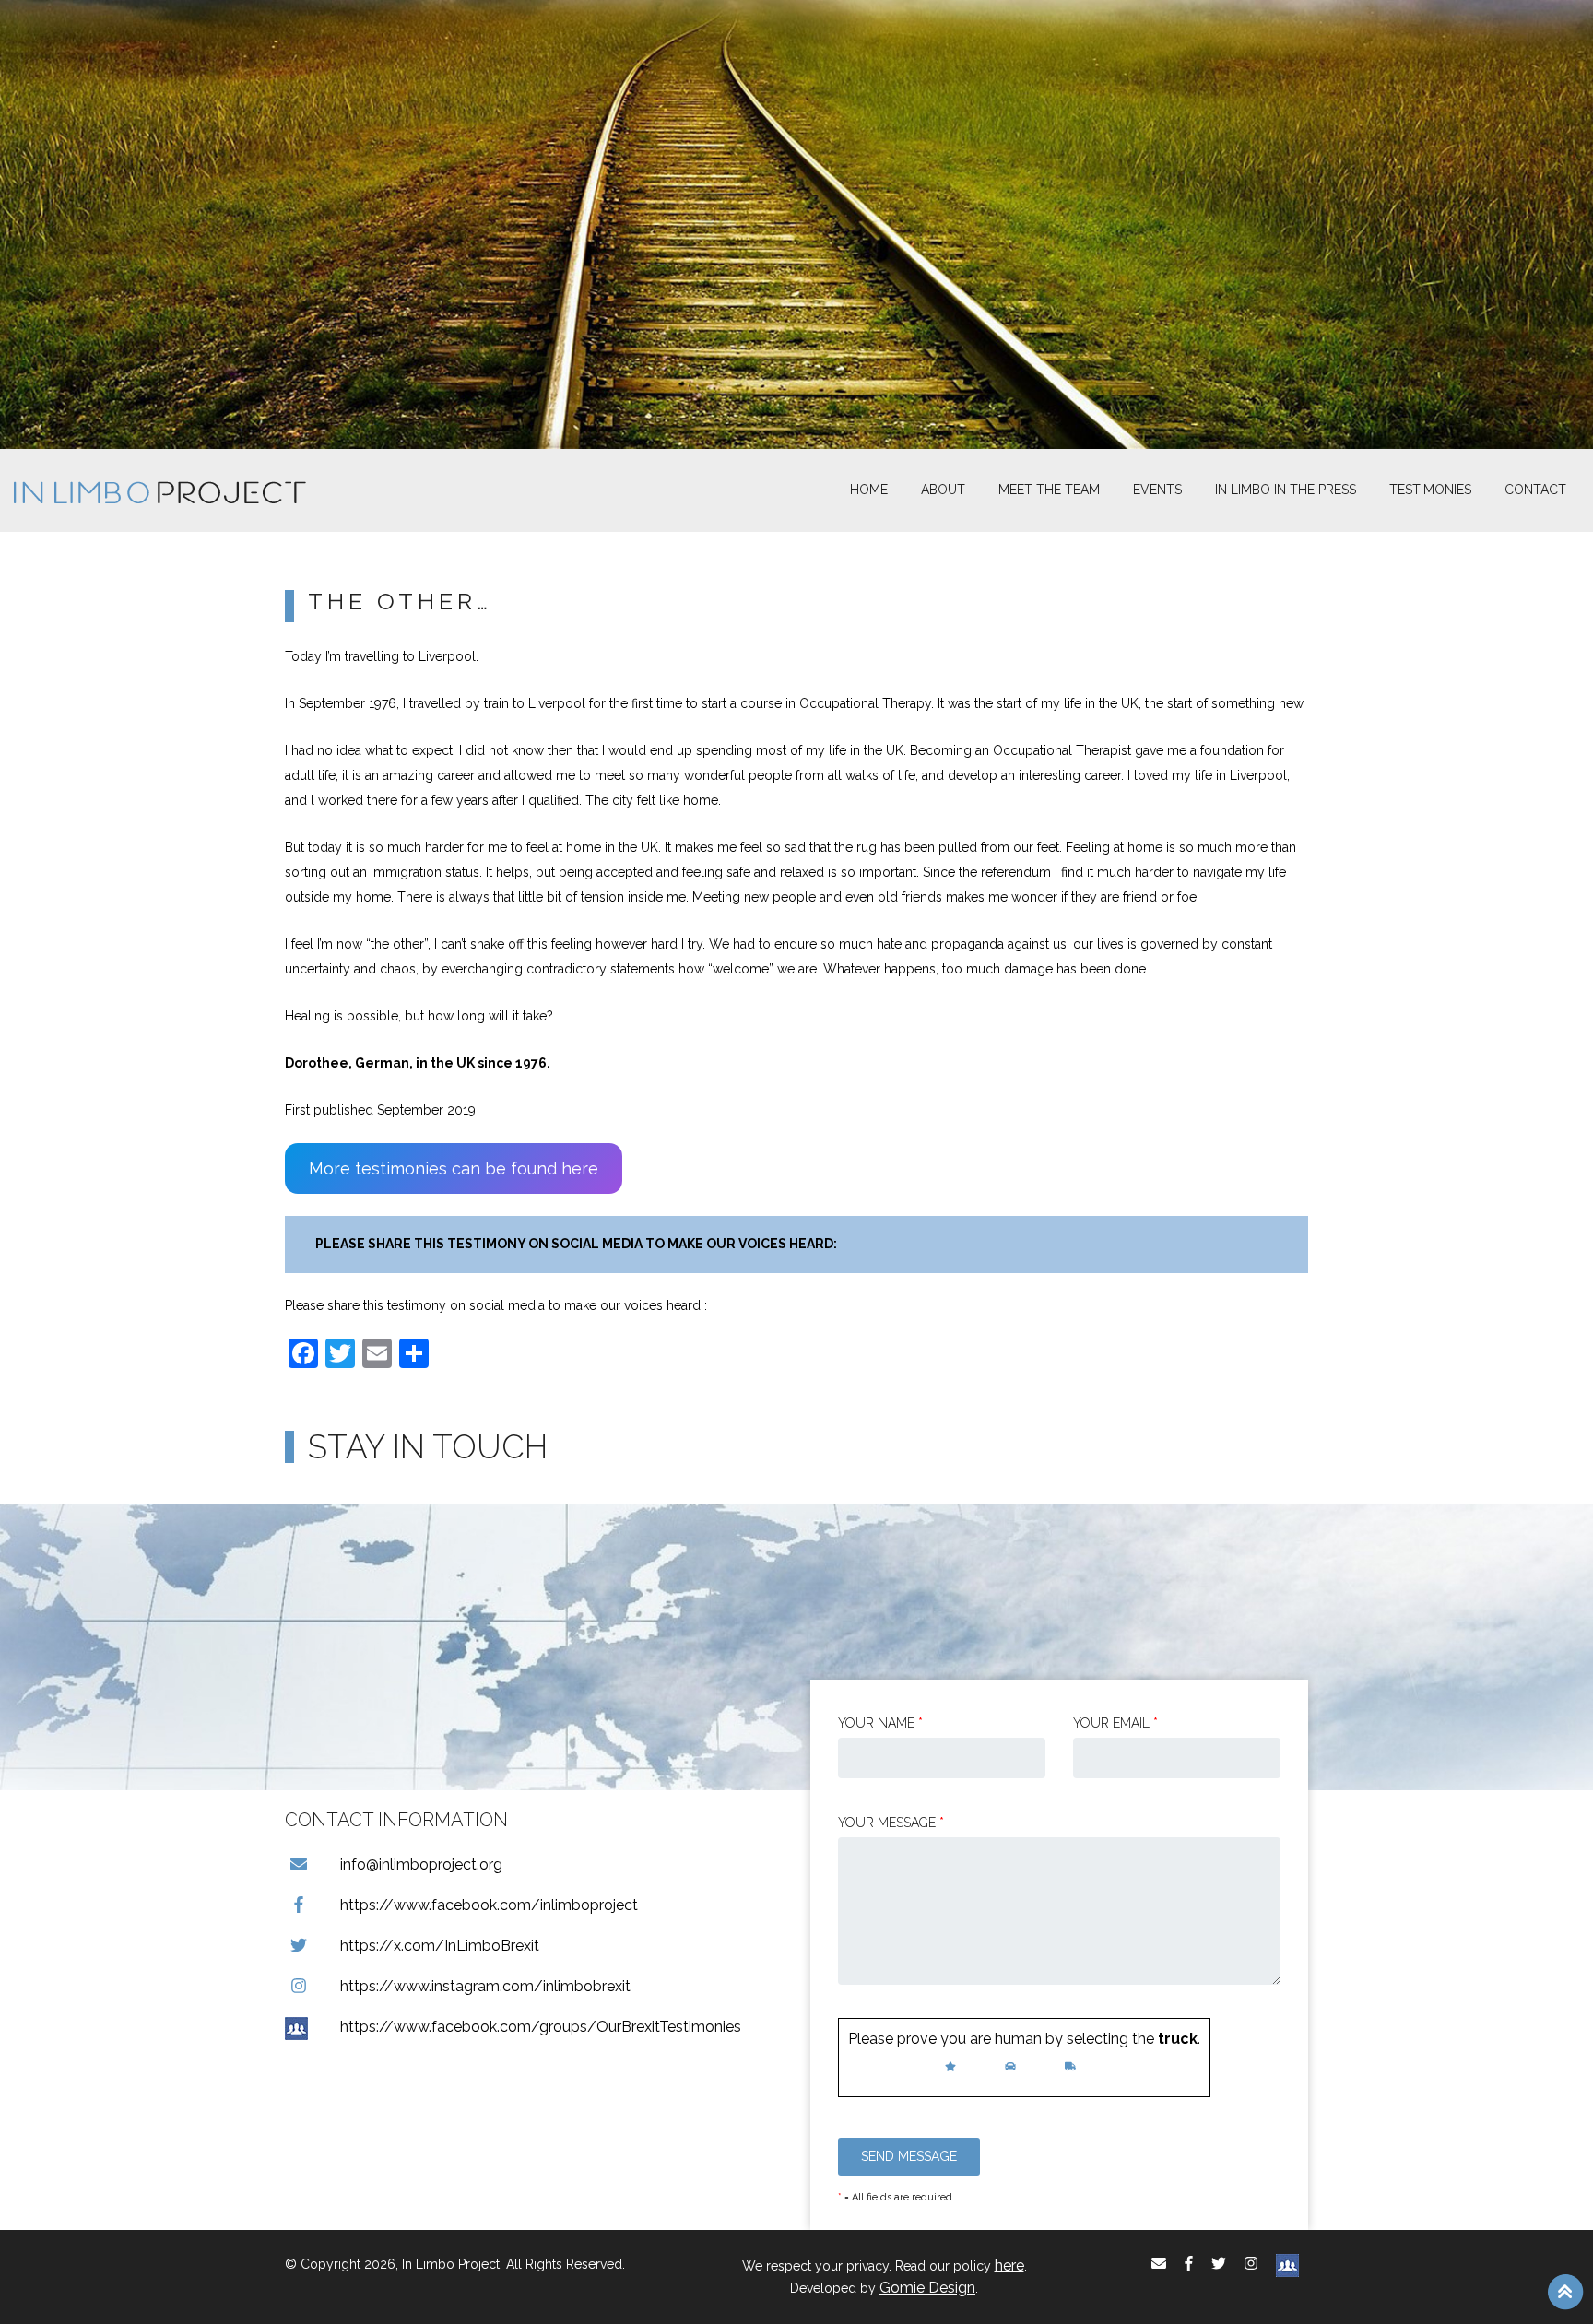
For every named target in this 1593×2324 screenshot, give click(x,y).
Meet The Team (1049, 490)
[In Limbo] (160, 490)
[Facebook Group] (1287, 2264)
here (1009, 2265)
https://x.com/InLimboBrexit (440, 1946)
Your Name (880, 1723)
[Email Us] (1159, 2264)
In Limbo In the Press (1286, 490)
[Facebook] (1189, 2264)
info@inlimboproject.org (421, 1864)
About (943, 490)
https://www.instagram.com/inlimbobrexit (485, 1986)
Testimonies (1430, 490)
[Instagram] (1251, 2264)
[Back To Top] (1565, 2291)
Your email (1115, 1723)
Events (1157, 490)
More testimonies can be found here (454, 1168)
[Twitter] (1219, 2264)
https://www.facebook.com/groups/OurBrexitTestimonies (541, 2027)
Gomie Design (927, 2288)
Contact (1535, 490)
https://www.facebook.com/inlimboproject (489, 1905)
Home (869, 490)
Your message (891, 1823)
